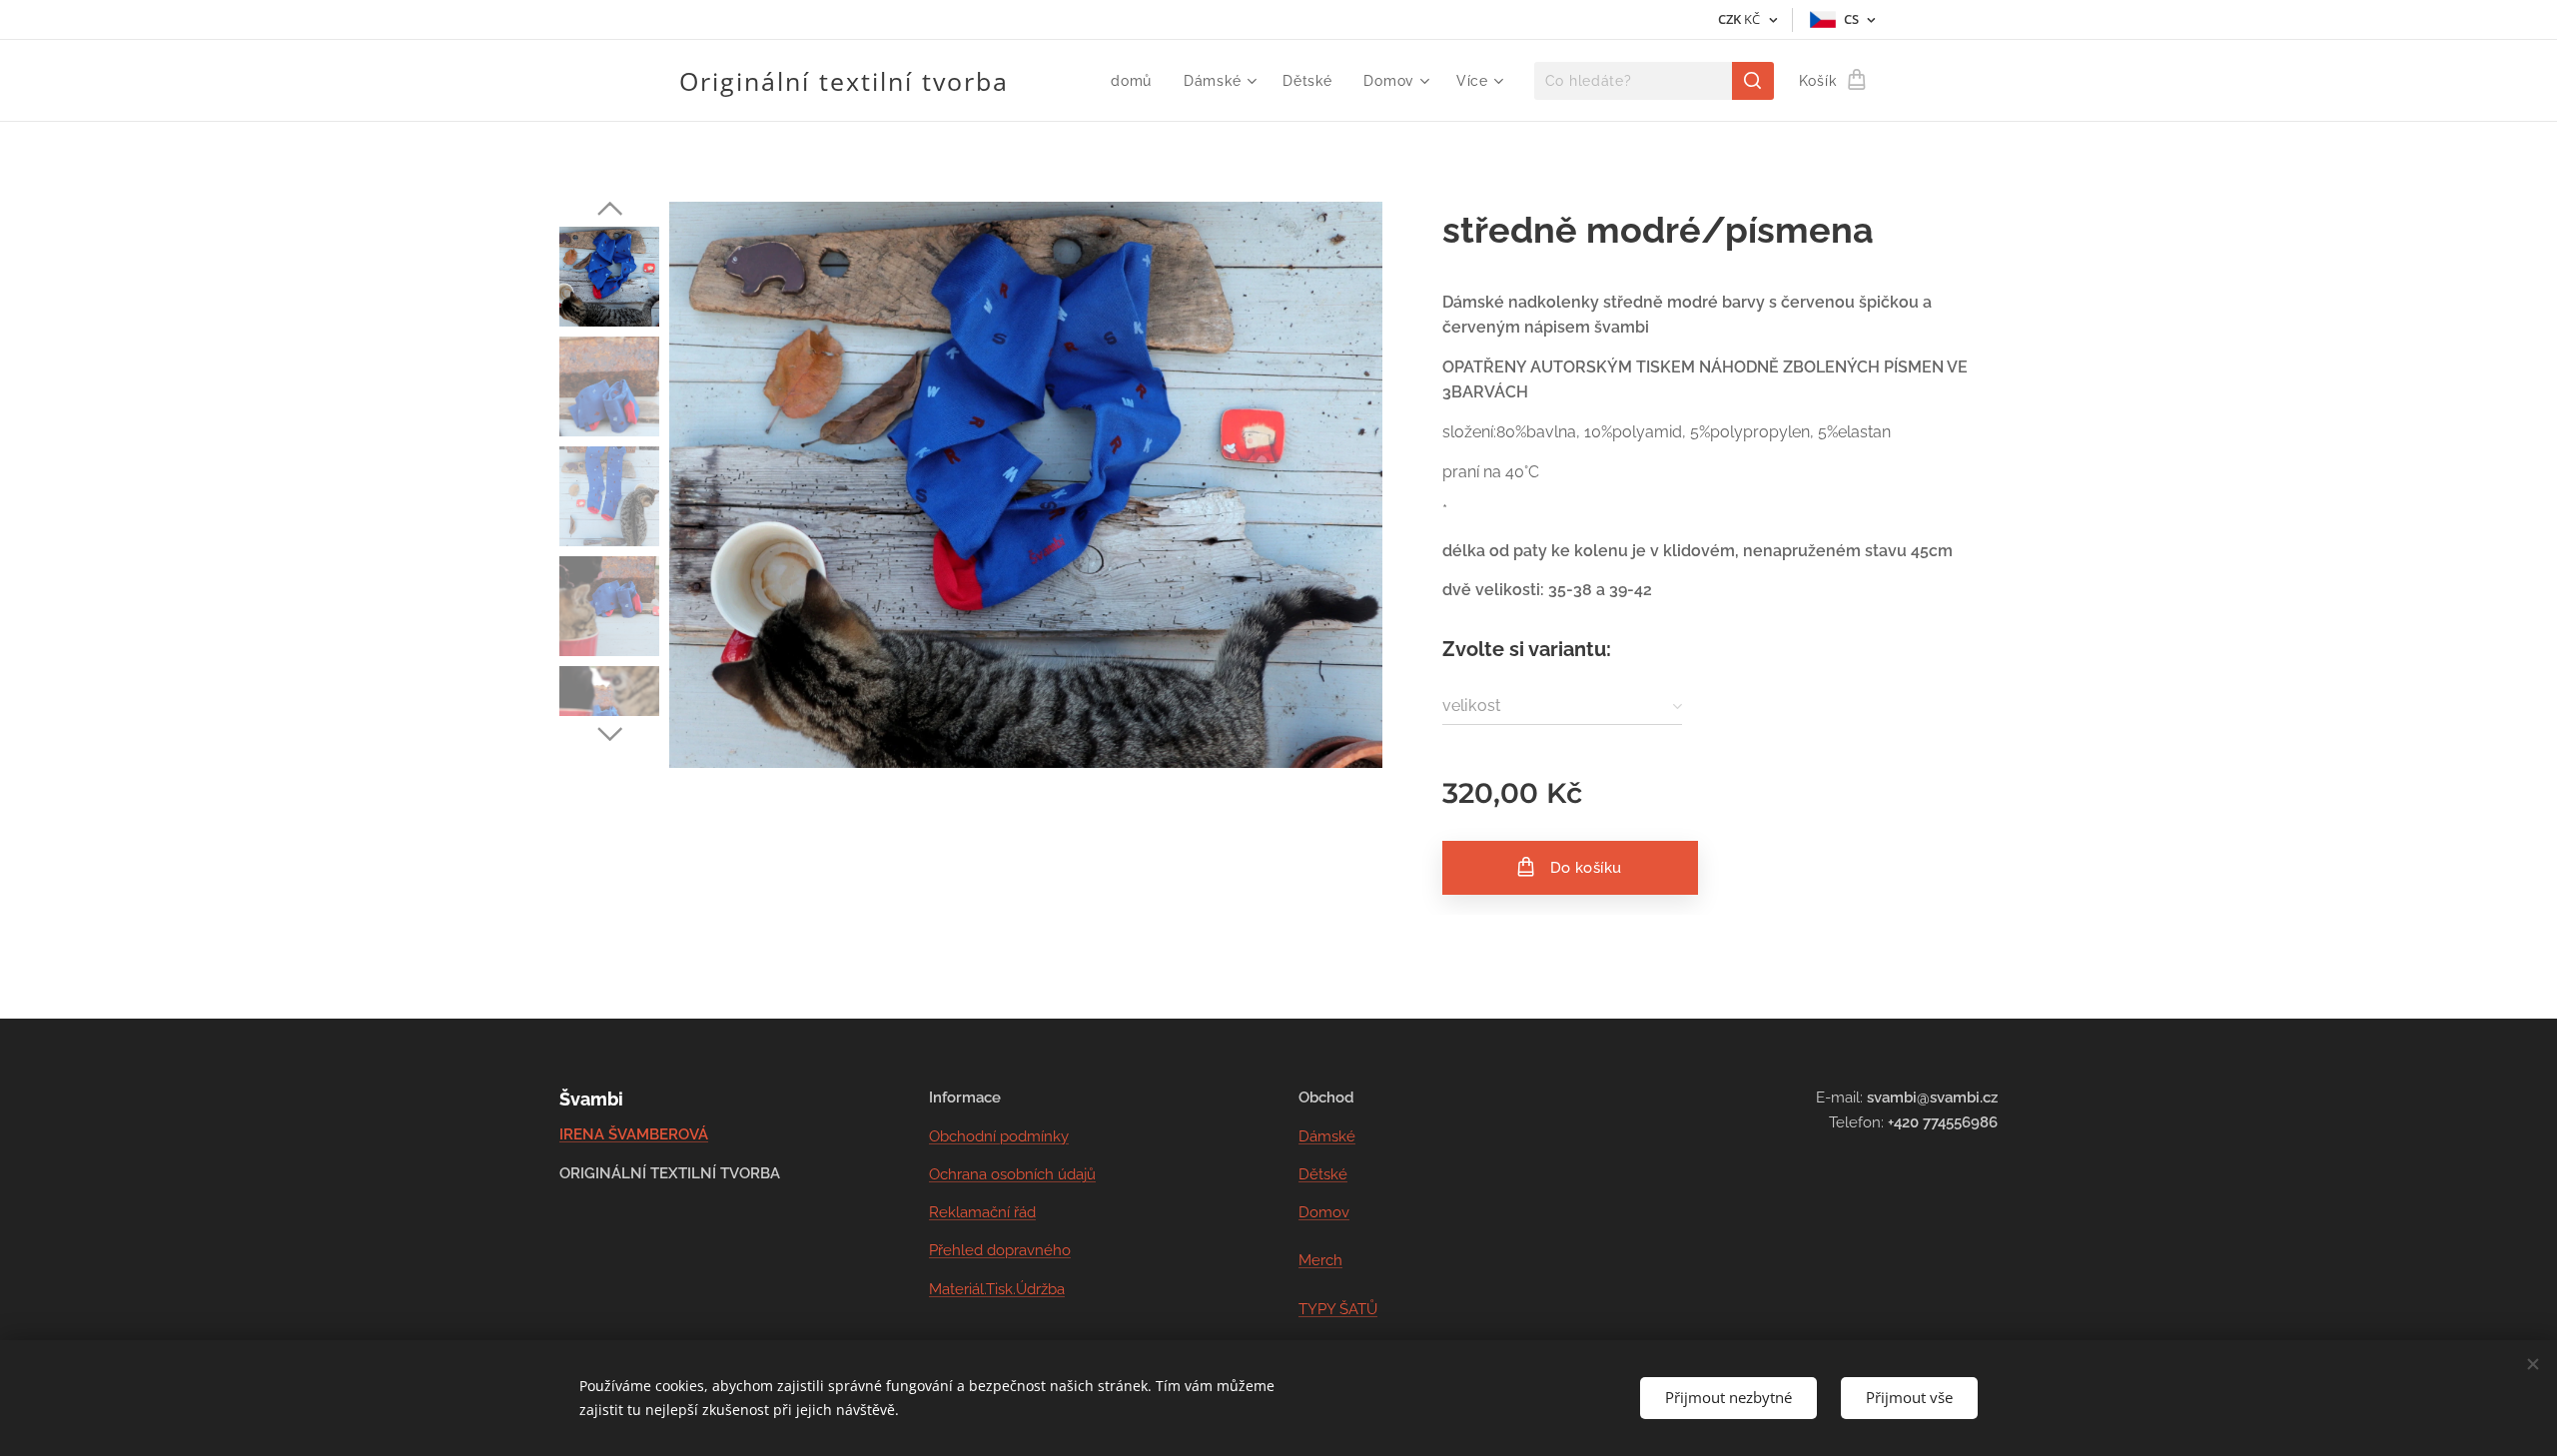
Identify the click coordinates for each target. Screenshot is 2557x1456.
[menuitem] (1137, 81)
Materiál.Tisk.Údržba (997, 1289)
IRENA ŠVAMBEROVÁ (634, 1134)
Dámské (1327, 1136)
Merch (1320, 1260)
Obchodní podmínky (999, 1136)
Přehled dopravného (1000, 1250)
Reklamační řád (982, 1212)
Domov (1324, 1212)
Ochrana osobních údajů (1012, 1174)
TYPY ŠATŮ (1338, 1309)
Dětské (1323, 1174)
